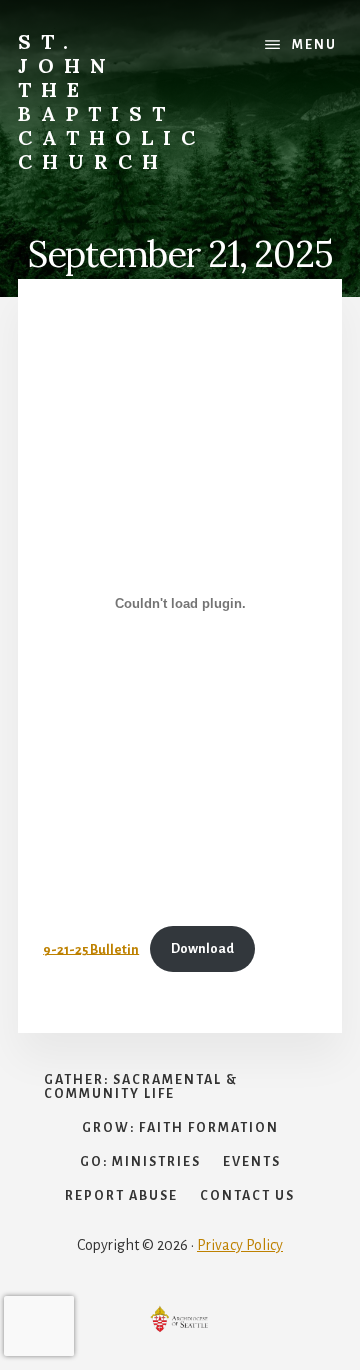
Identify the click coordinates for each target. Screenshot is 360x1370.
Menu (314, 45)
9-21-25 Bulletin (91, 948)
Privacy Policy (240, 1245)
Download (202, 948)
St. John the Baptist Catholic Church (111, 101)
